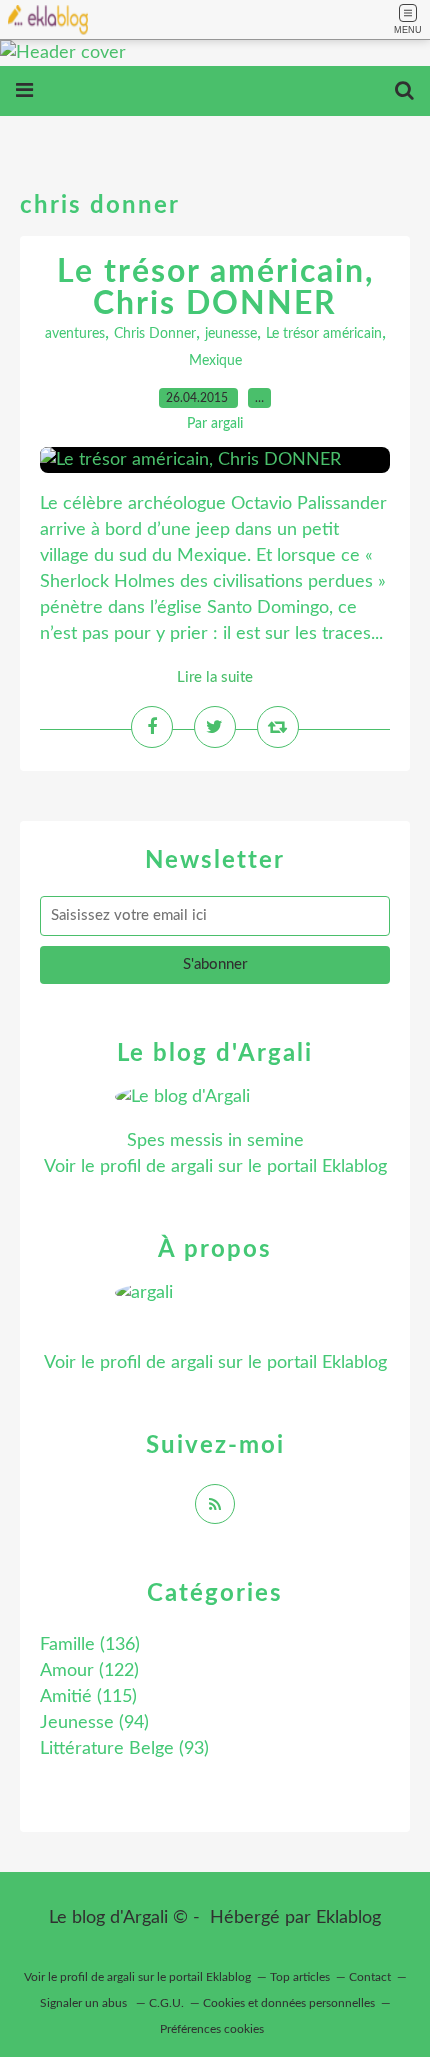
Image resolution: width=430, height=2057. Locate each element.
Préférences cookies (212, 2029)
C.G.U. (166, 2003)
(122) (89, 1671)
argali (192, 1167)
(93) (124, 1749)
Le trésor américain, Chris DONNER (215, 288)
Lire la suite (215, 677)
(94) (94, 1723)
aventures (75, 334)
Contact (370, 1977)
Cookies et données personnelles (289, 2003)
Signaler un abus (85, 2003)
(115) (88, 1697)
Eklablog (348, 1918)
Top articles (300, 1977)
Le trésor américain (324, 334)
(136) (90, 1645)
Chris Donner (155, 334)
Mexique (215, 361)
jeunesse (231, 334)
